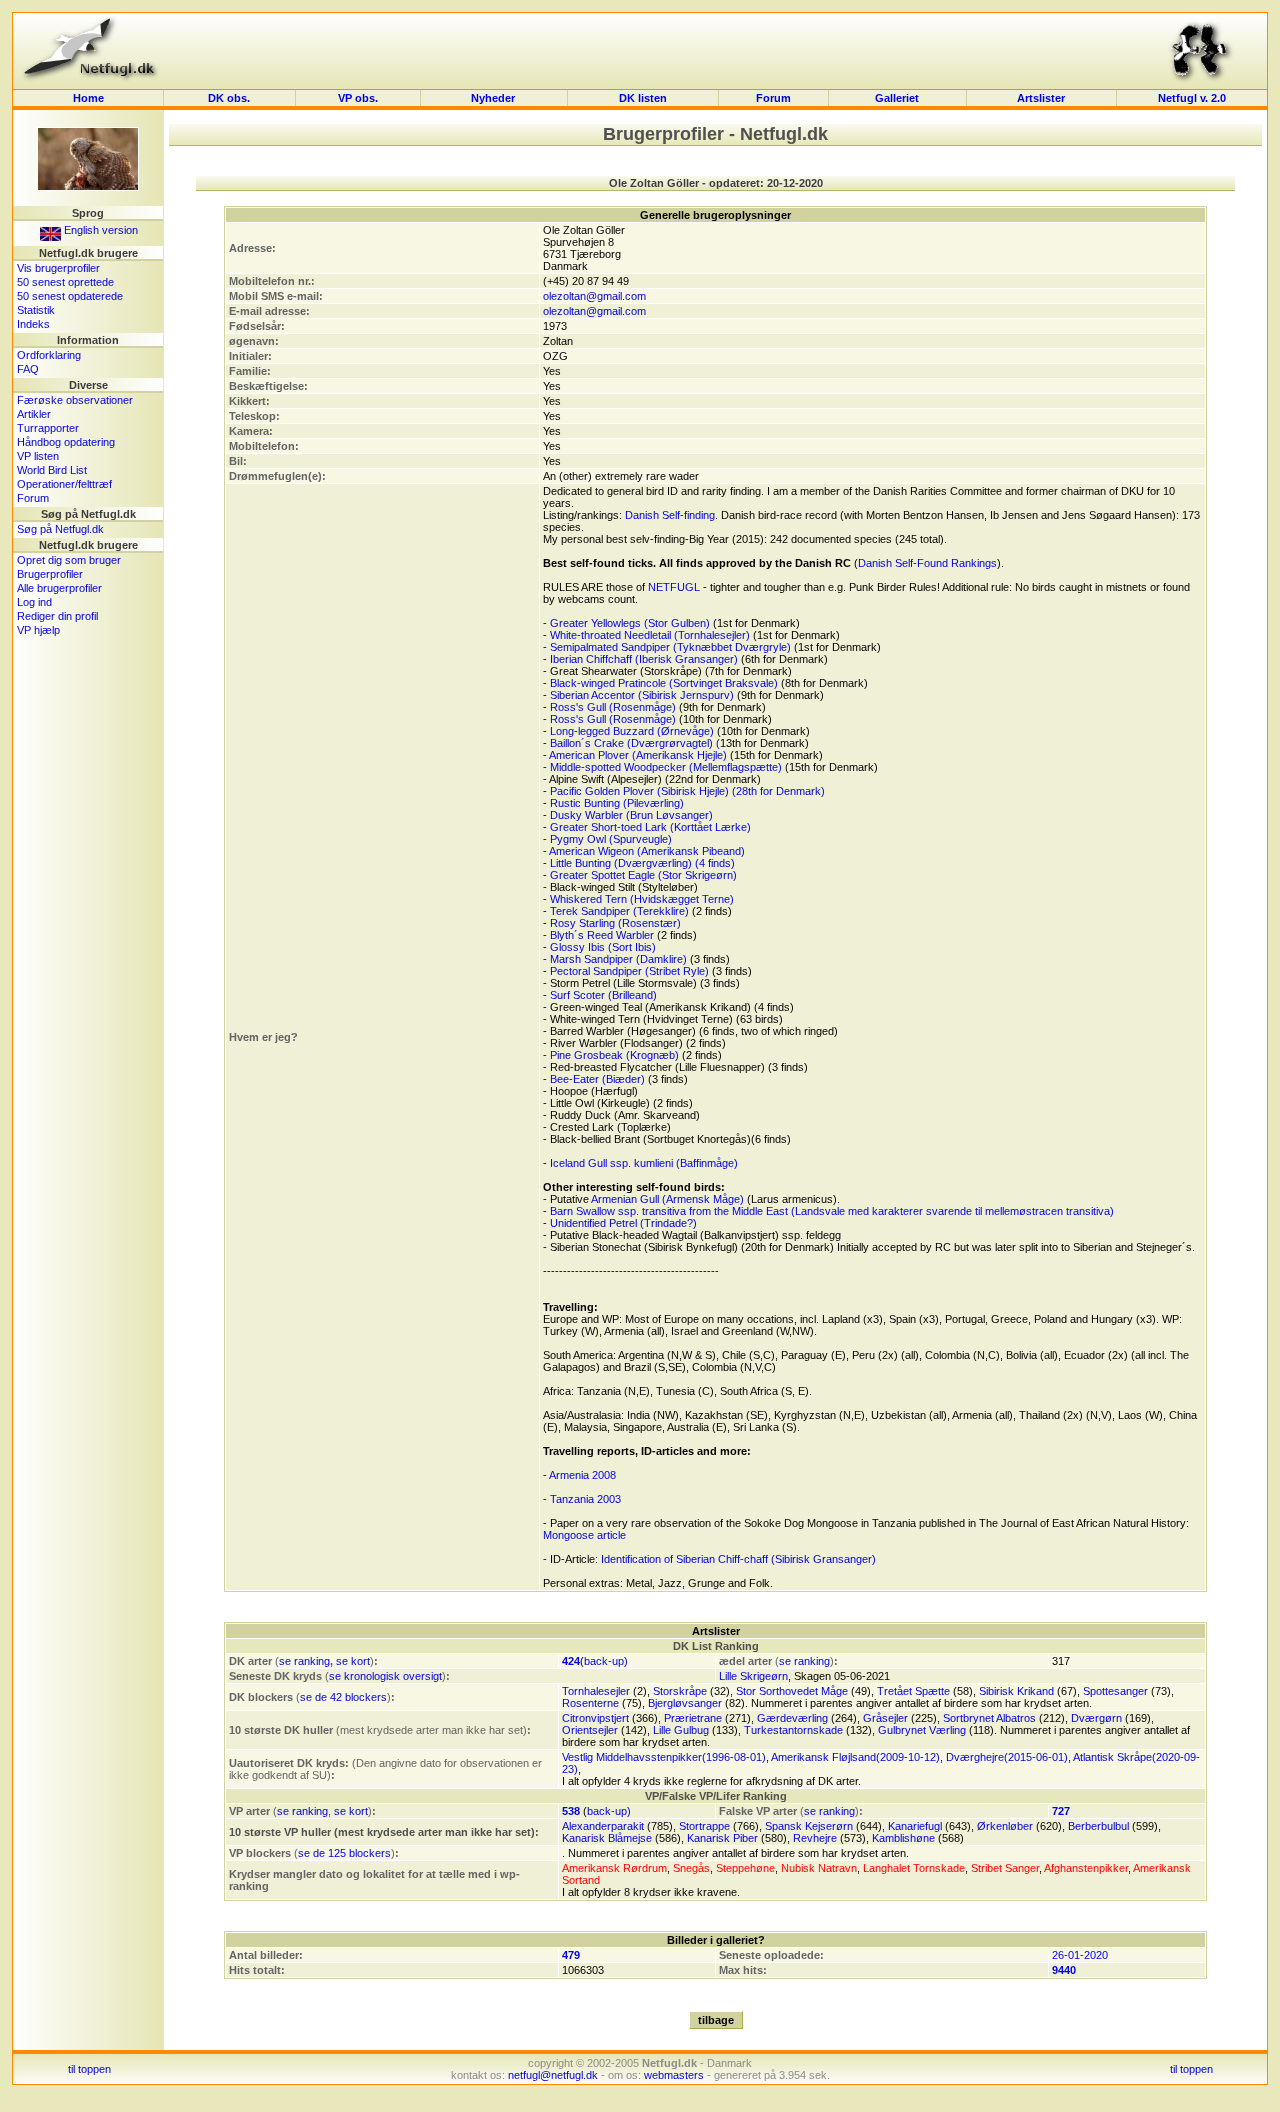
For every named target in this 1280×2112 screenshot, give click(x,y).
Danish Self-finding (670, 515)
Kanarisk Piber (722, 1838)
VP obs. (358, 98)
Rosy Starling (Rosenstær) (615, 923)
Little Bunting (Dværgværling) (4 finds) (642, 863)
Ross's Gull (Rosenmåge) (613, 707)
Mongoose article (584, 1535)
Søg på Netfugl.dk (60, 529)
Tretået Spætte (913, 1691)
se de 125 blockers (344, 1853)
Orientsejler (590, 1730)
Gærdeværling (792, 1718)
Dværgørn (1096, 1718)
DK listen (643, 98)
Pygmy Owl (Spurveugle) (611, 839)
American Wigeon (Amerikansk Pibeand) (647, 851)
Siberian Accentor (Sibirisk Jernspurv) (642, 695)
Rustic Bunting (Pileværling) (617, 803)
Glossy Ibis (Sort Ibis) (603, 947)
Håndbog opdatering (66, 442)
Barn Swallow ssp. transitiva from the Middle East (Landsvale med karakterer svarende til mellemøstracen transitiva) (832, 1211)
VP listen (38, 456)
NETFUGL (674, 587)
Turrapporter (48, 428)
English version (99, 230)
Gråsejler (885, 1718)
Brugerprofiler (50, 574)
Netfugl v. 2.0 (1192, 98)
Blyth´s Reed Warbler (602, 935)
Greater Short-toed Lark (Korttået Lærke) (650, 827)
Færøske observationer (75, 400)
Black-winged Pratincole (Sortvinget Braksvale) (664, 683)
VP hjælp (38, 630)
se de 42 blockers (343, 1697)
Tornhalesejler (596, 1691)
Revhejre (815, 1838)
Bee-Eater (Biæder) (597, 1079)
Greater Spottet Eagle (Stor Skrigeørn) (643, 875)
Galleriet (897, 98)
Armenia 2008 (582, 1475)
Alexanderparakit (603, 1826)
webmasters (674, 2075)
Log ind (34, 602)
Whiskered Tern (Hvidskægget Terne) (642, 899)
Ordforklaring (49, 355)
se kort (353, 1661)
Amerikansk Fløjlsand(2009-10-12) (855, 1757)
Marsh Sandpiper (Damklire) (618, 959)
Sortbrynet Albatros (989, 1718)
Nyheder (494, 98)
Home (88, 98)
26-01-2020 (1080, 1955)
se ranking (304, 1661)
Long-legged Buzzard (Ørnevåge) (632, 731)
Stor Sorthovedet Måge (792, 1691)
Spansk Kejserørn (809, 1826)
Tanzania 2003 (585, 1499)
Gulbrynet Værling (922, 1730)
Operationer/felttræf (64, 484)
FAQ (28, 369)
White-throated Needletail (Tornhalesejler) (650, 635)
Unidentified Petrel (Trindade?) (623, 1223)
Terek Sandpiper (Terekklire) (619, 911)
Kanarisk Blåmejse (607, 1838)
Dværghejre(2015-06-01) (1007, 1757)
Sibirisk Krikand (1016, 1691)
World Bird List (52, 470)
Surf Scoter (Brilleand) (603, 995)
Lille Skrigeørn (753, 1676)
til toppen (89, 2069)
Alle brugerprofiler (59, 588)
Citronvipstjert (595, 1718)
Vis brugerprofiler (58, 268)
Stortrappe (704, 1826)
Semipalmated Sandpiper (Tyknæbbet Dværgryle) (670, 647)
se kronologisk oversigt (385, 1676)
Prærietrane (693, 1718)
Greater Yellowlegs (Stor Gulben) (630, 623)
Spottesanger (1115, 1691)
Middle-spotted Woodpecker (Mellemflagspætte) (666, 767)
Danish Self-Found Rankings (927, 563)
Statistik (36, 310)
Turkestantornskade (793, 1730)
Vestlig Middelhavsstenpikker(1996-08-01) (664, 1757)
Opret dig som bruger (69, 560)
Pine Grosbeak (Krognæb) (614, 1055)
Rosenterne (590, 1703)
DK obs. (229, 98)
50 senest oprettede (65, 282)
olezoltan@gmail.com (594, 296)
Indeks (33, 324)
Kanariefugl (915, 1826)
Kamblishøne (903, 1838)
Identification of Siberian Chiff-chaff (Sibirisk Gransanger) (738, 1559)
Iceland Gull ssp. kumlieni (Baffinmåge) (644, 1163)
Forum (773, 98)
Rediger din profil (57, 616)
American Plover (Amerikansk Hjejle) (638, 755)
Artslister (1041, 98)
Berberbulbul (1098, 1826)
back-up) (606, 1661)
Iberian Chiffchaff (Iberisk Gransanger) (644, 659)
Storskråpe (680, 1691)
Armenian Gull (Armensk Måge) (667, 1199)
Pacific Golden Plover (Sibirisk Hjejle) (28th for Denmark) (687, 791)
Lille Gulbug (681, 1730)
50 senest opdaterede (70, 296)
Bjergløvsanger (685, 1703)
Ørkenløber (1005, 1826)
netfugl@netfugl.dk (553, 2075)
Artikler (34, 414)
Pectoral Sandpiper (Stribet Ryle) (629, 971)
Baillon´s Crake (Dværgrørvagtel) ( (635, 743)
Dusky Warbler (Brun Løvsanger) (631, 815)
